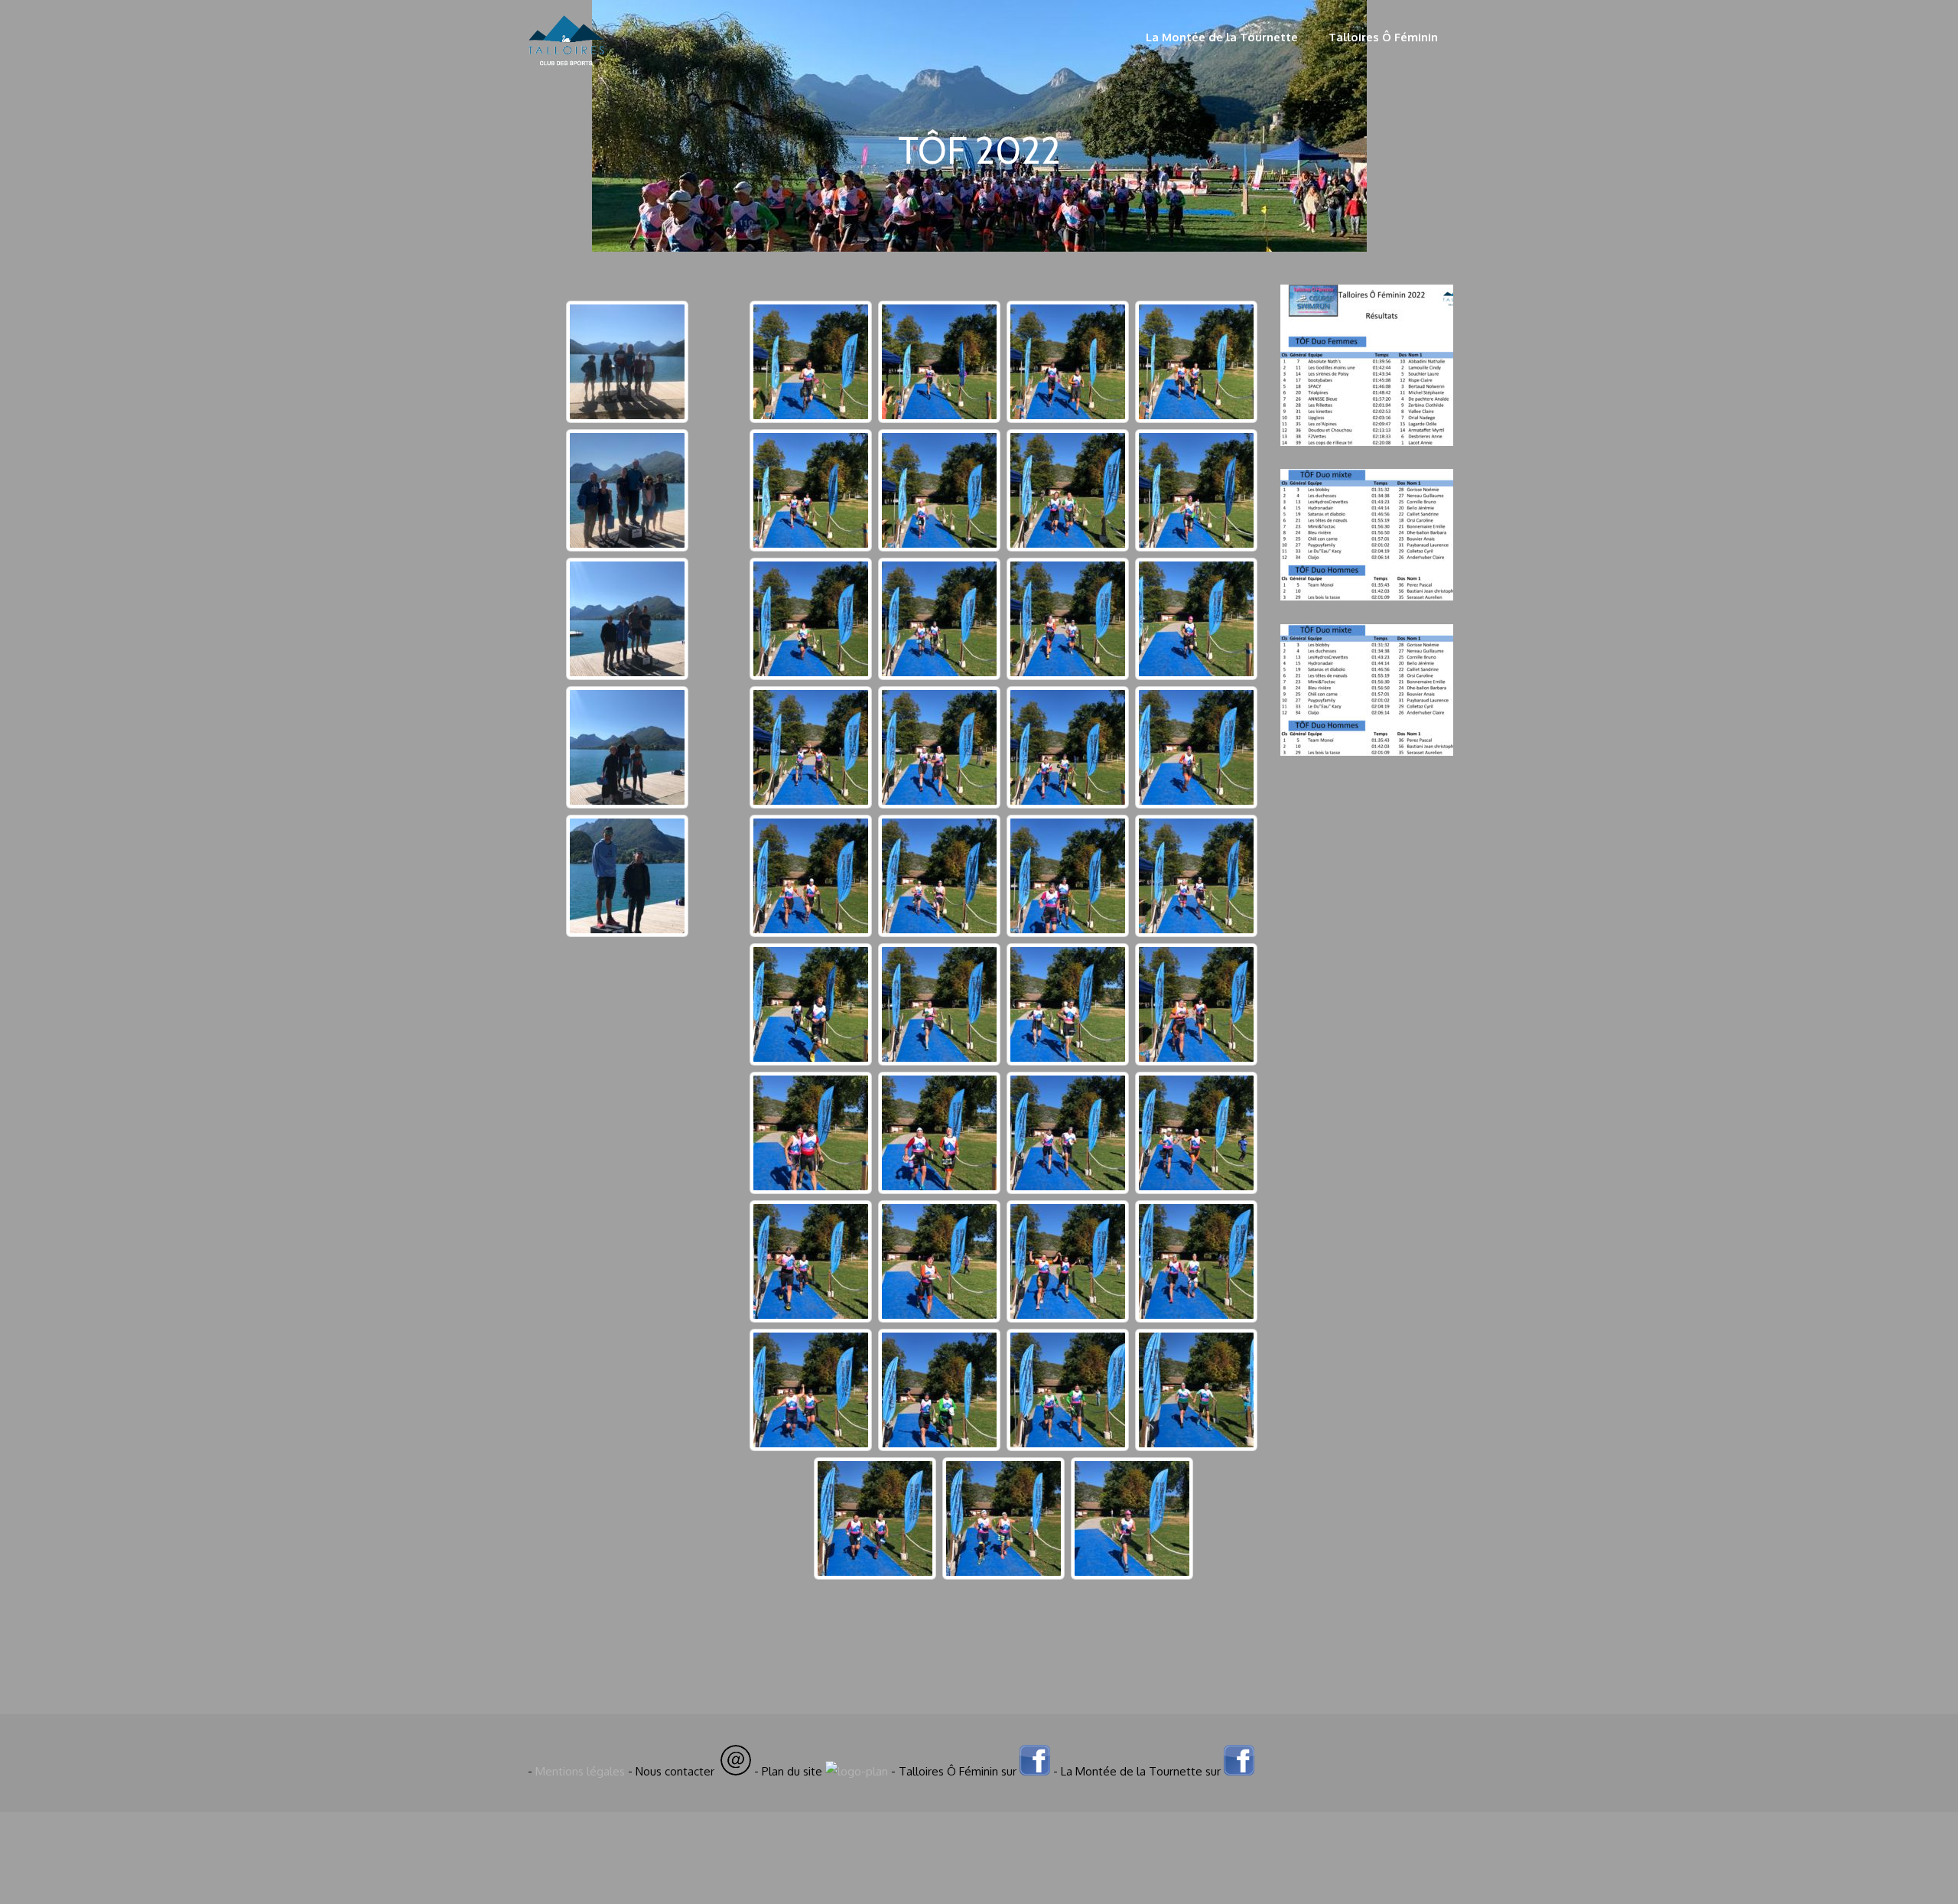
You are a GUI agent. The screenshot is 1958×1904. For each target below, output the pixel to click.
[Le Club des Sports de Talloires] (566, 75)
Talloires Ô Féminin (1383, 37)
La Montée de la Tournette (1222, 37)
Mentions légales (580, 1771)
